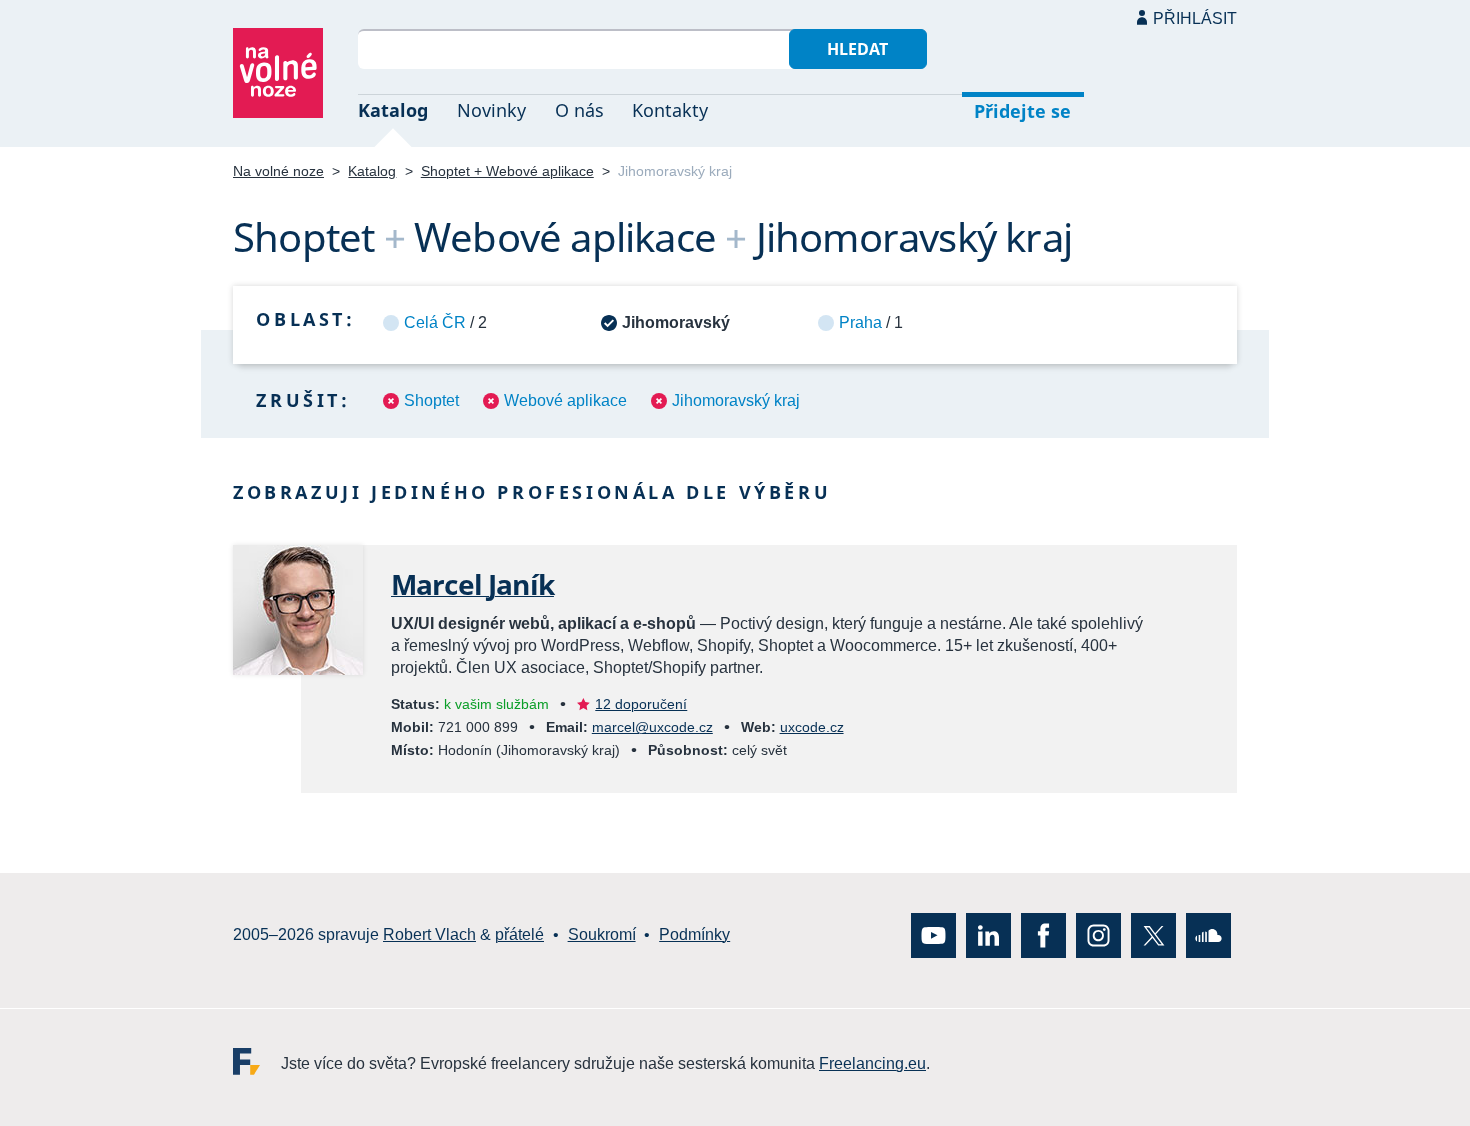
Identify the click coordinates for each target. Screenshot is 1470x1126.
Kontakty (670, 110)
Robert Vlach (429, 935)
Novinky (491, 110)
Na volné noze (278, 171)
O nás (579, 110)
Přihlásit (1195, 18)
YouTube (933, 935)
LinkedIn (988, 935)
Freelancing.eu (257, 1061)
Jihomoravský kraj (736, 400)
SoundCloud (1208, 935)
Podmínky (694, 935)
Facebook (1043, 935)
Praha (860, 322)
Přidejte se (1022, 111)
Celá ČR (435, 322)
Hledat (857, 49)
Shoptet (431, 400)
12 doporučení (641, 704)
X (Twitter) (1153, 935)
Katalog (393, 110)
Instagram (1098, 935)
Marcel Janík (472, 584)
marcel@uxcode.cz (652, 727)
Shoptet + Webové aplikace (507, 171)
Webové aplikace (565, 400)
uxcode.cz (812, 727)
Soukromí (602, 935)
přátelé (519, 935)
